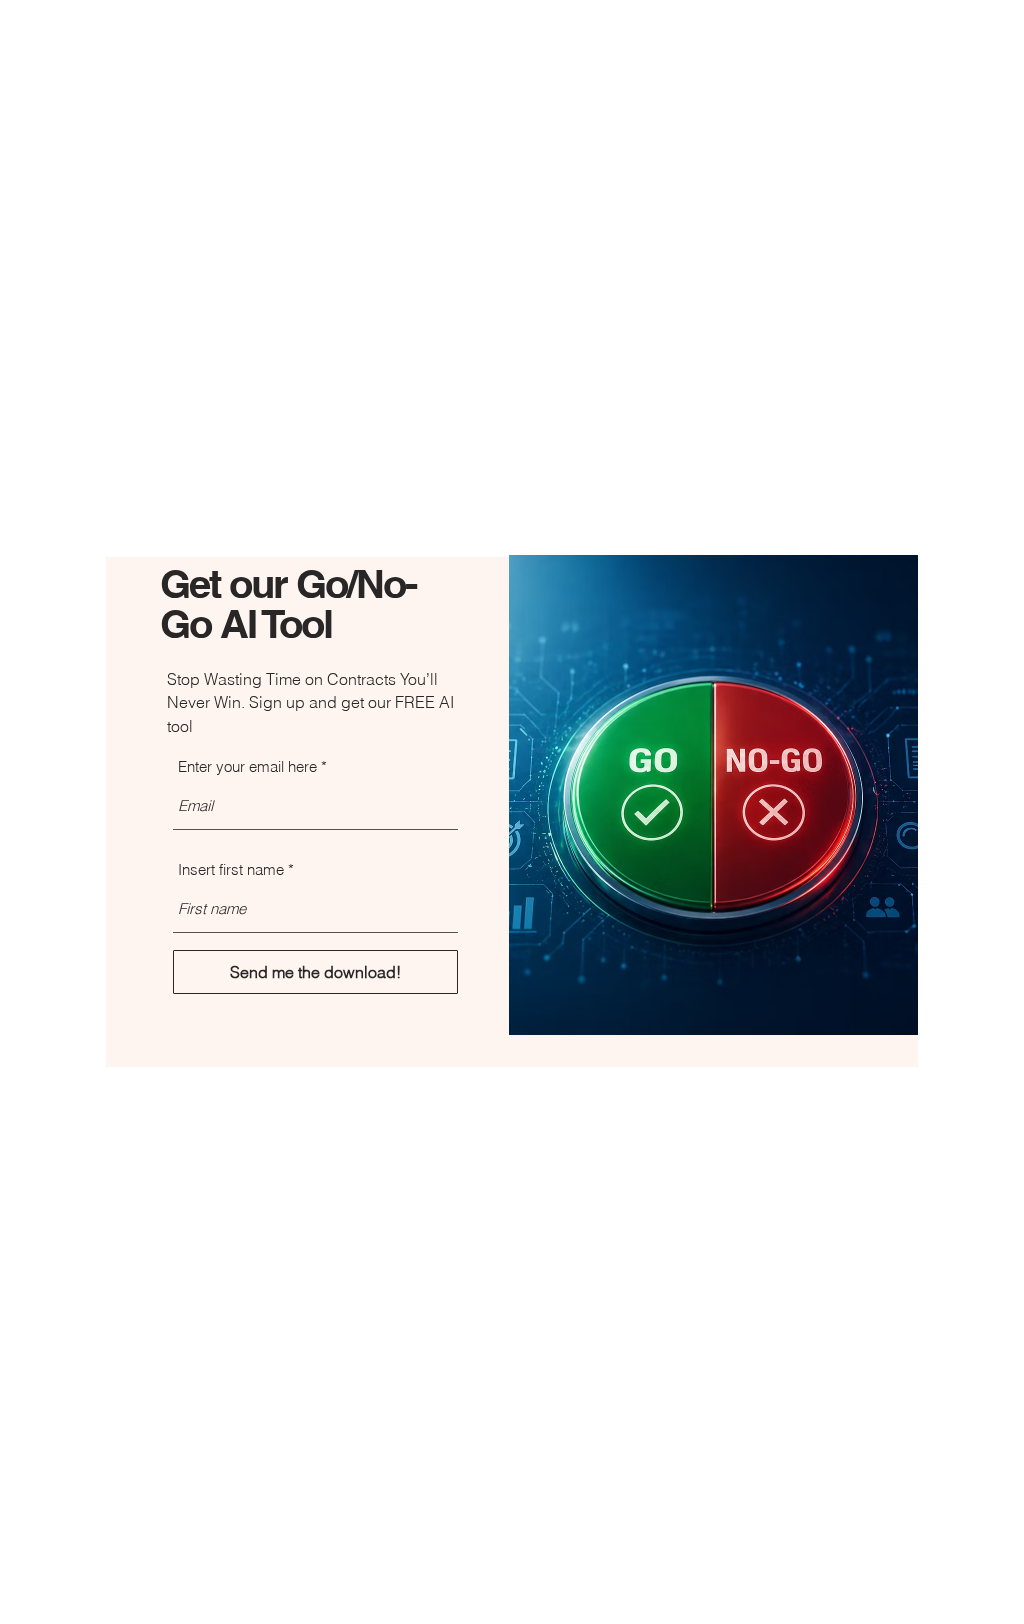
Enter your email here (247, 766)
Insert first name (231, 869)
